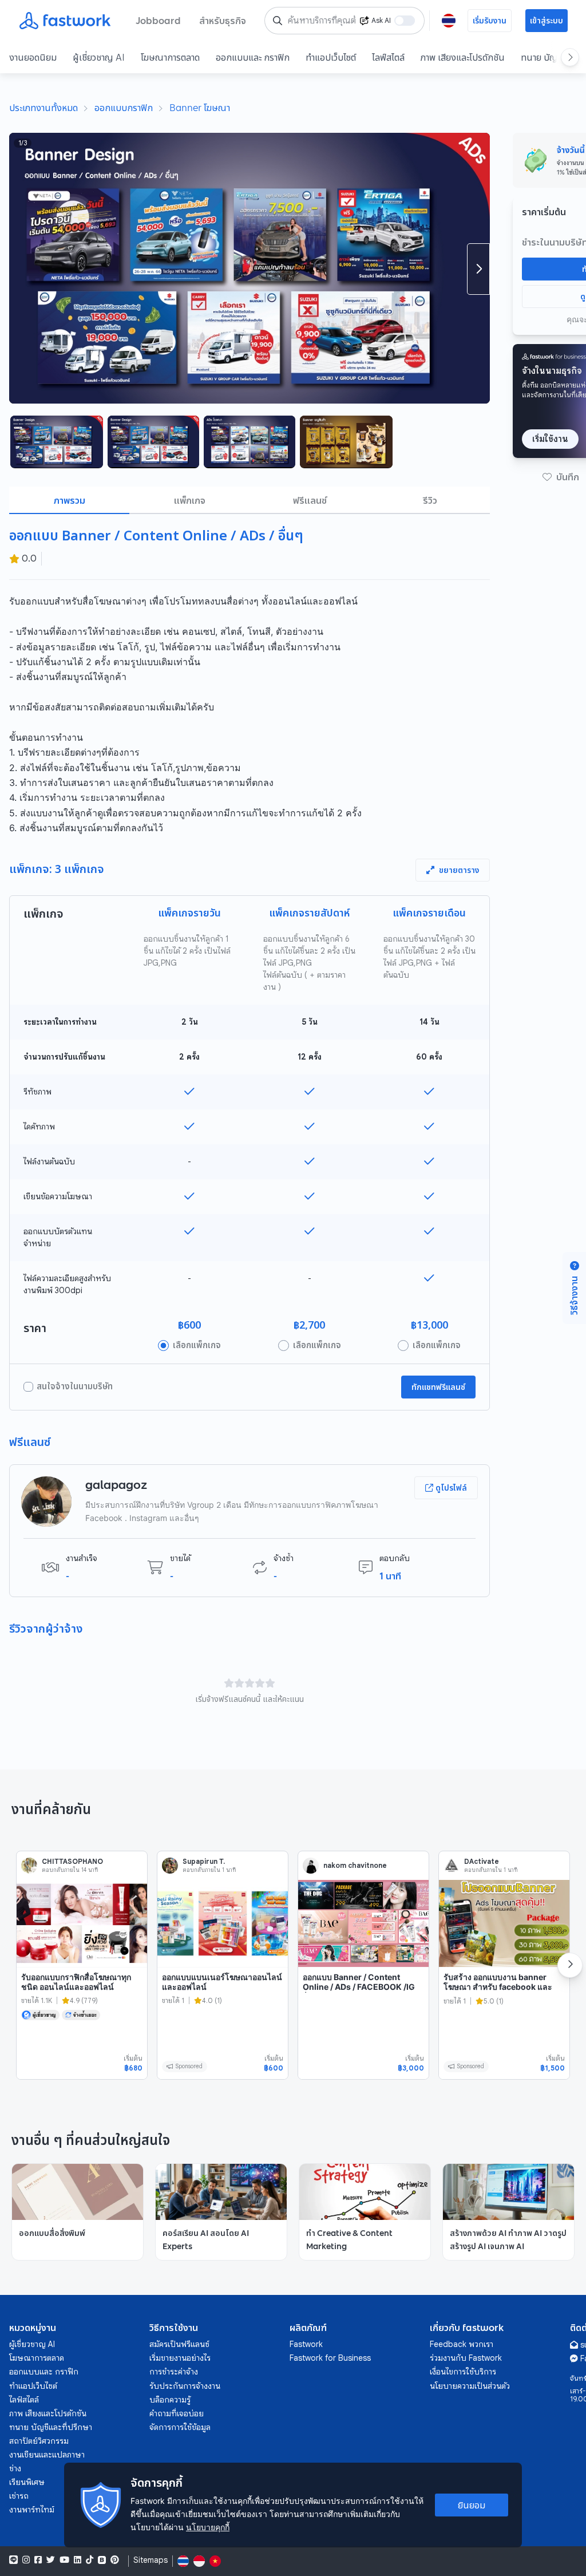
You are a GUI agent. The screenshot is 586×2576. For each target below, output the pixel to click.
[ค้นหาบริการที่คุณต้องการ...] (278, 21)
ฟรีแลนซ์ (310, 500)
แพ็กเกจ (190, 500)
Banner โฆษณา (200, 108)
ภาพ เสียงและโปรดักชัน (463, 57)
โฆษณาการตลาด (170, 57)
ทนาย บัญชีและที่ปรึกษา (51, 2427)
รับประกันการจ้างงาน (185, 2386)
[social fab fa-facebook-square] (38, 2560)
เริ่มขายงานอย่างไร (180, 2358)
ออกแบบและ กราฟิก (253, 57)
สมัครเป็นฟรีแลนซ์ (179, 2344)
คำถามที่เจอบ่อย (177, 2413)
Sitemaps (151, 2560)
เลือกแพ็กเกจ (197, 1345)
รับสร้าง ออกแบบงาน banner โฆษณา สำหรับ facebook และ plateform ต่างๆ (498, 1987)
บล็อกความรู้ (170, 2400)
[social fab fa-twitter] (51, 2560)
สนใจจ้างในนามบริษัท (75, 1386)
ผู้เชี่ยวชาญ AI (99, 57)
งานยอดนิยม (33, 57)
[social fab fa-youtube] (64, 2560)
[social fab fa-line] (13, 2560)
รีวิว (430, 500)
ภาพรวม (70, 500)
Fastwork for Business (330, 2358)
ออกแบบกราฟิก (124, 108)
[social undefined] (102, 2560)
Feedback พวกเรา (462, 2344)
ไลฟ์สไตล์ (388, 57)
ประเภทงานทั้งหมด (43, 108)
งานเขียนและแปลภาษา (47, 2455)
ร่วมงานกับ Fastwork (466, 2358)
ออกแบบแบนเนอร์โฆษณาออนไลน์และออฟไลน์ (222, 1982)
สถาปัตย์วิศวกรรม (39, 2441)
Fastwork (306, 2344)
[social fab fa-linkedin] (78, 2560)
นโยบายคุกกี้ (208, 2527)
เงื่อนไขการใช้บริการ (463, 2372)
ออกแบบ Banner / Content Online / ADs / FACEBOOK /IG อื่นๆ (359, 1987)
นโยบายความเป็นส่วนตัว (470, 2386)
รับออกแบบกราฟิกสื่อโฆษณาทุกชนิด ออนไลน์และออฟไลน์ (76, 1982)
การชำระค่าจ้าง (174, 2372)
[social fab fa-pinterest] (115, 2560)
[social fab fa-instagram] (26, 2560)
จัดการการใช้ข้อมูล (180, 2427)
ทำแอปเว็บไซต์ (331, 57)
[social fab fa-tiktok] (90, 2560)
